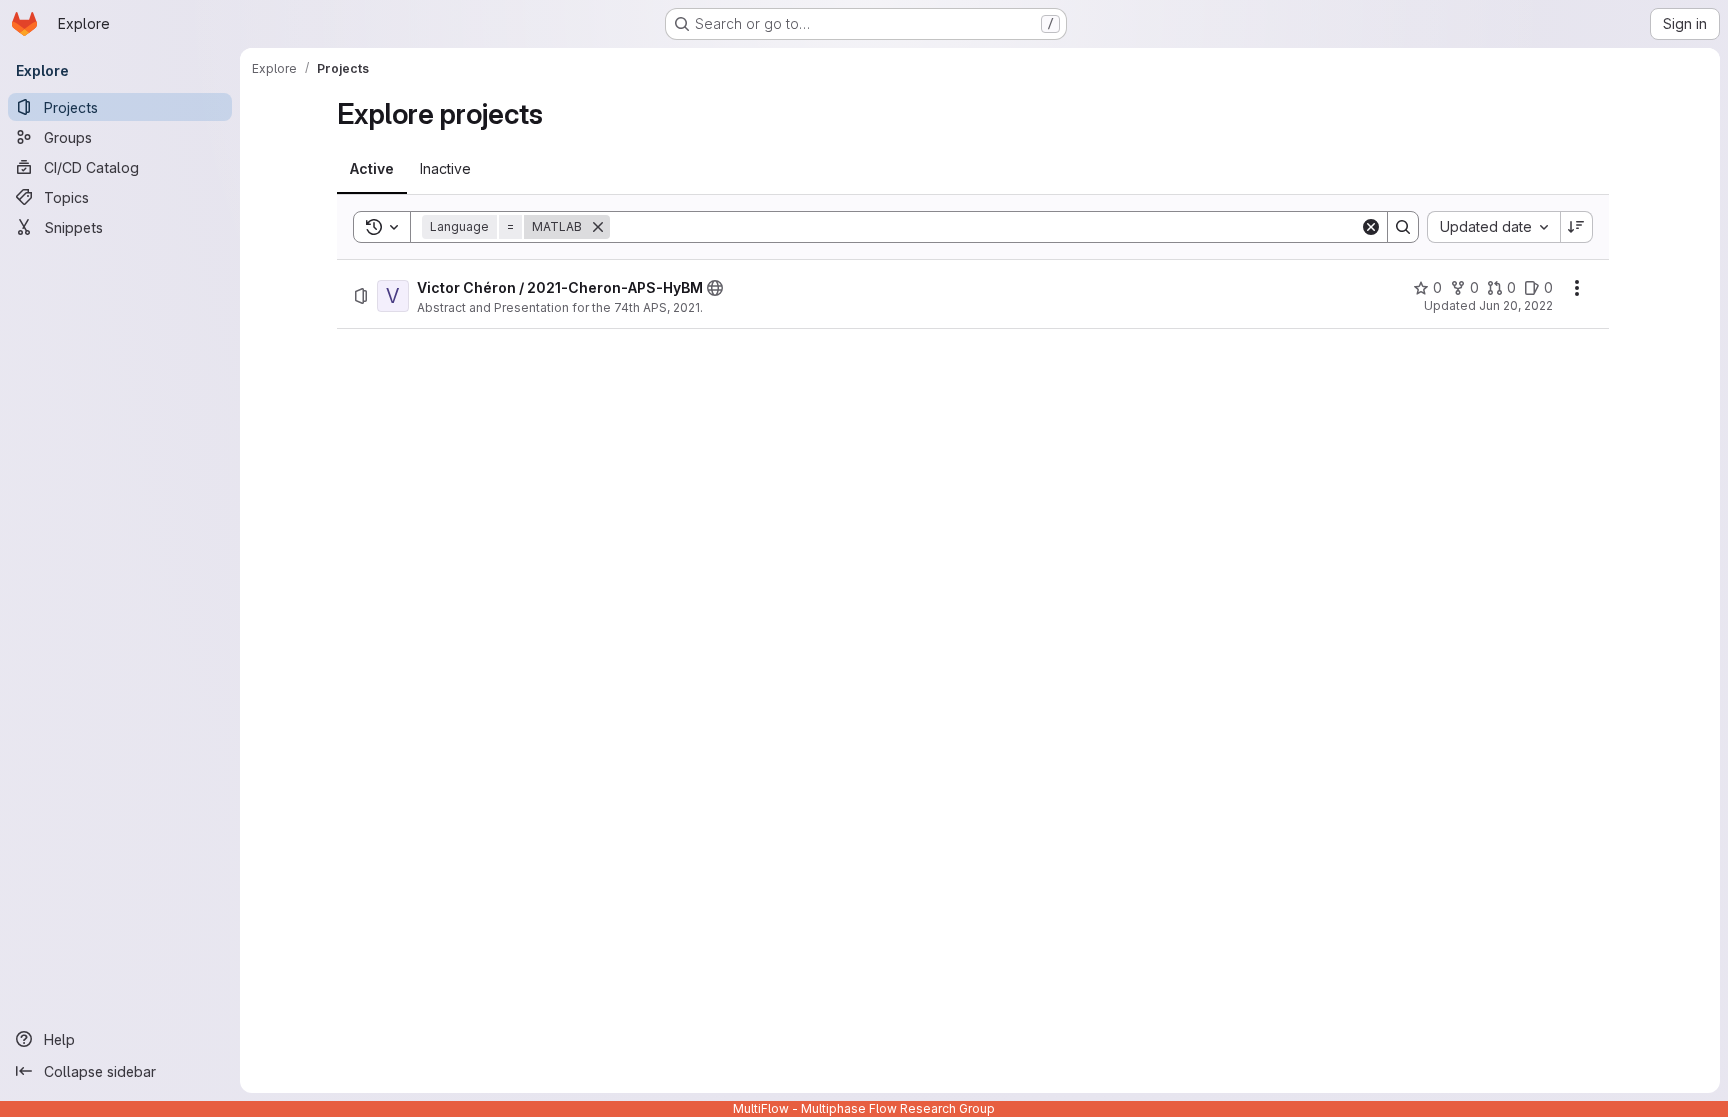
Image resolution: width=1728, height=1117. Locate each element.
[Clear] (1371, 227)
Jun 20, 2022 (1516, 305)
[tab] (372, 169)
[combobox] (1493, 227)
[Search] (1403, 227)
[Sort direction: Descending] (1577, 227)
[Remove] (598, 227)
